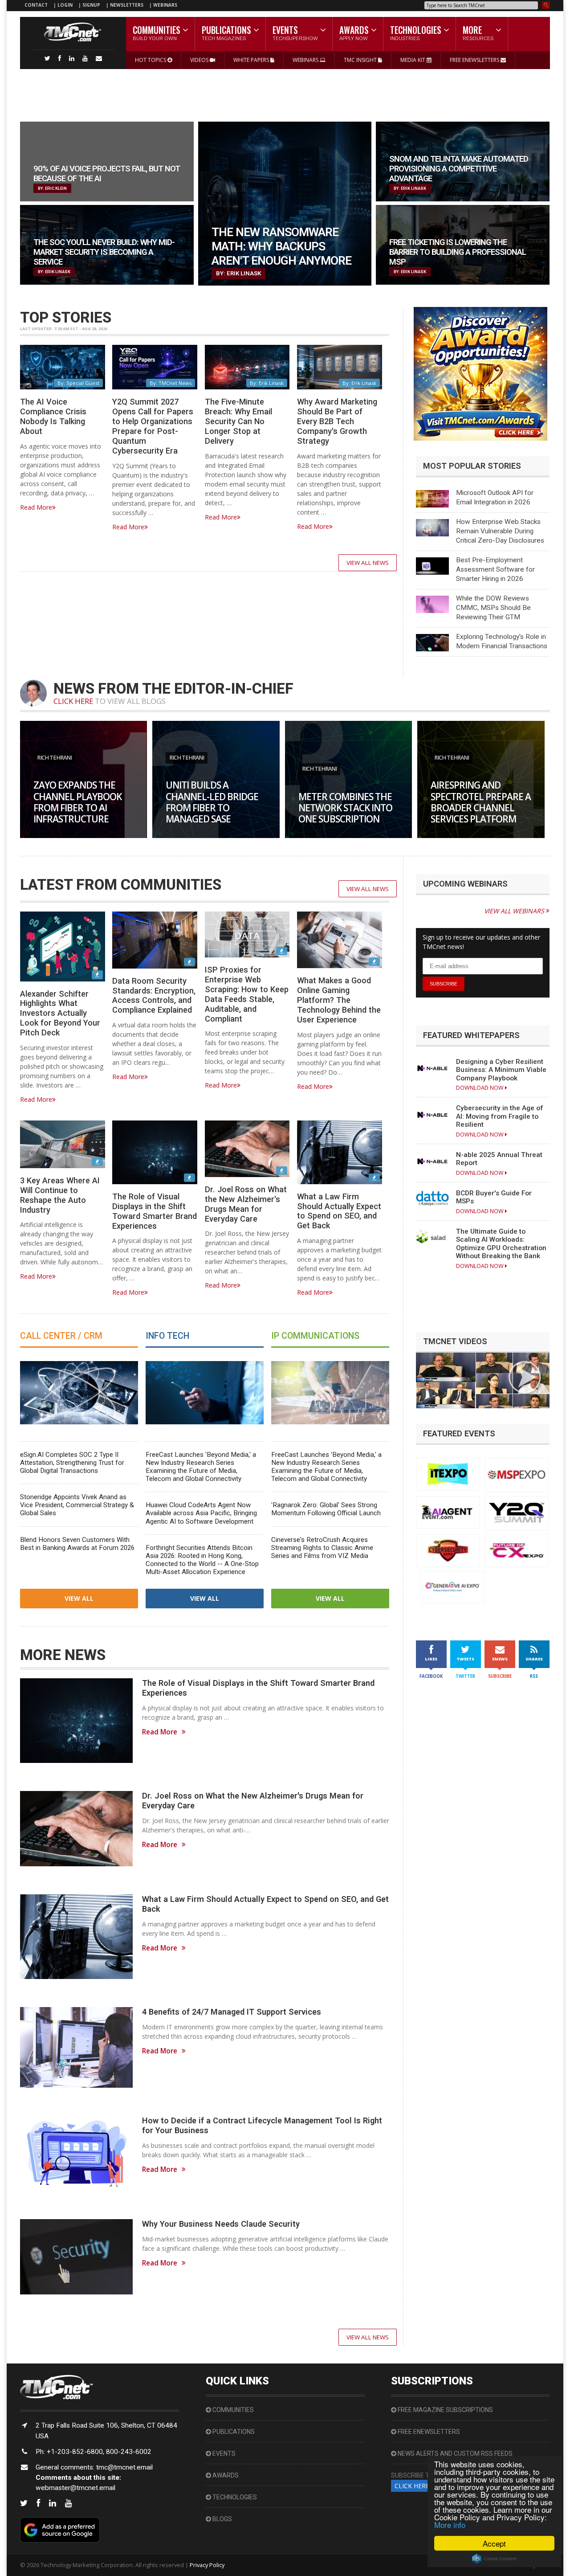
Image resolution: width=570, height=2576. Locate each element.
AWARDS (225, 2475)
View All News (368, 563)
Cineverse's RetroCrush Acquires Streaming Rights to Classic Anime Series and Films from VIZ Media (322, 1548)
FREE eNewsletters (428, 2432)
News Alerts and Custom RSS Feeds (454, 2453)
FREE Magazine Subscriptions (445, 2410)
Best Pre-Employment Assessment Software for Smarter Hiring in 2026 (495, 569)
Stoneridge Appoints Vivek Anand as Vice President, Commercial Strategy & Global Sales (77, 1505)
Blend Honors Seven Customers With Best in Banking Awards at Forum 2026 (77, 1544)
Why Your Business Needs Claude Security (221, 2224)
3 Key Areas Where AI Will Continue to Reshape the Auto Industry (60, 1195)
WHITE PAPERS (252, 60)
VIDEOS (200, 60)
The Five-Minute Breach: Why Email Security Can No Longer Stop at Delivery (238, 421)
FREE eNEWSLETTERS (475, 60)
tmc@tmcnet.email (124, 2467)
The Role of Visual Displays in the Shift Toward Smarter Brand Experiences (155, 1211)
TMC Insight (361, 60)
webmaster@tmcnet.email (75, 2488)
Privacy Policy (207, 2565)
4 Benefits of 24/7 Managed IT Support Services (232, 2012)
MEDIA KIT (413, 60)
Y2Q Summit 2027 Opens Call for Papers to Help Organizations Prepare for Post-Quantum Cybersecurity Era (153, 426)
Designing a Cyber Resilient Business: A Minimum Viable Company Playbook (501, 1070)
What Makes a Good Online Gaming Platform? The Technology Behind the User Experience (339, 1000)
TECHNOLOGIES (234, 2497)
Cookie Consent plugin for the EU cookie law (494, 2559)
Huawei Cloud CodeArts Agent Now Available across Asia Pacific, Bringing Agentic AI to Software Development (201, 1513)
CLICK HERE (73, 701)
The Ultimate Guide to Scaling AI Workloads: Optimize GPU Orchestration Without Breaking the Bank (501, 1244)
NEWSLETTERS (127, 5)
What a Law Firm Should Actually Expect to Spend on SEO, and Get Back (339, 1211)
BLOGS (222, 2519)
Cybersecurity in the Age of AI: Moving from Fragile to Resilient (500, 1116)
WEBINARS (165, 5)
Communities (232, 2410)
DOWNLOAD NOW (480, 1088)
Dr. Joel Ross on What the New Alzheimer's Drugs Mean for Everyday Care (246, 1204)
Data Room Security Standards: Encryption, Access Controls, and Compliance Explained (154, 996)
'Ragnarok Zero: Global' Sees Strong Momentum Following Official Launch (326, 1509)
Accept (494, 2543)
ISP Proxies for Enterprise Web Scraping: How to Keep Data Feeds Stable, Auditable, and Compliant (247, 994)
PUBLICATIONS (233, 2432)
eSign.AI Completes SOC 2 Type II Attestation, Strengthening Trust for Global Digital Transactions (72, 1463)
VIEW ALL (79, 1598)
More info (450, 2525)
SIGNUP (91, 5)
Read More (36, 507)
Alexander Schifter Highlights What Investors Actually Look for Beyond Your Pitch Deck (60, 1013)
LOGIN (66, 5)
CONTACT (36, 5)
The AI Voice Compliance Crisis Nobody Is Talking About (53, 416)
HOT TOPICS (151, 60)
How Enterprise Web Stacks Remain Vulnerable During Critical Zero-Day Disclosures (500, 531)
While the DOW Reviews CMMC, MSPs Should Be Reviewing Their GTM (493, 608)
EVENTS (223, 2453)
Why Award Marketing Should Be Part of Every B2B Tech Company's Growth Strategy (337, 421)
